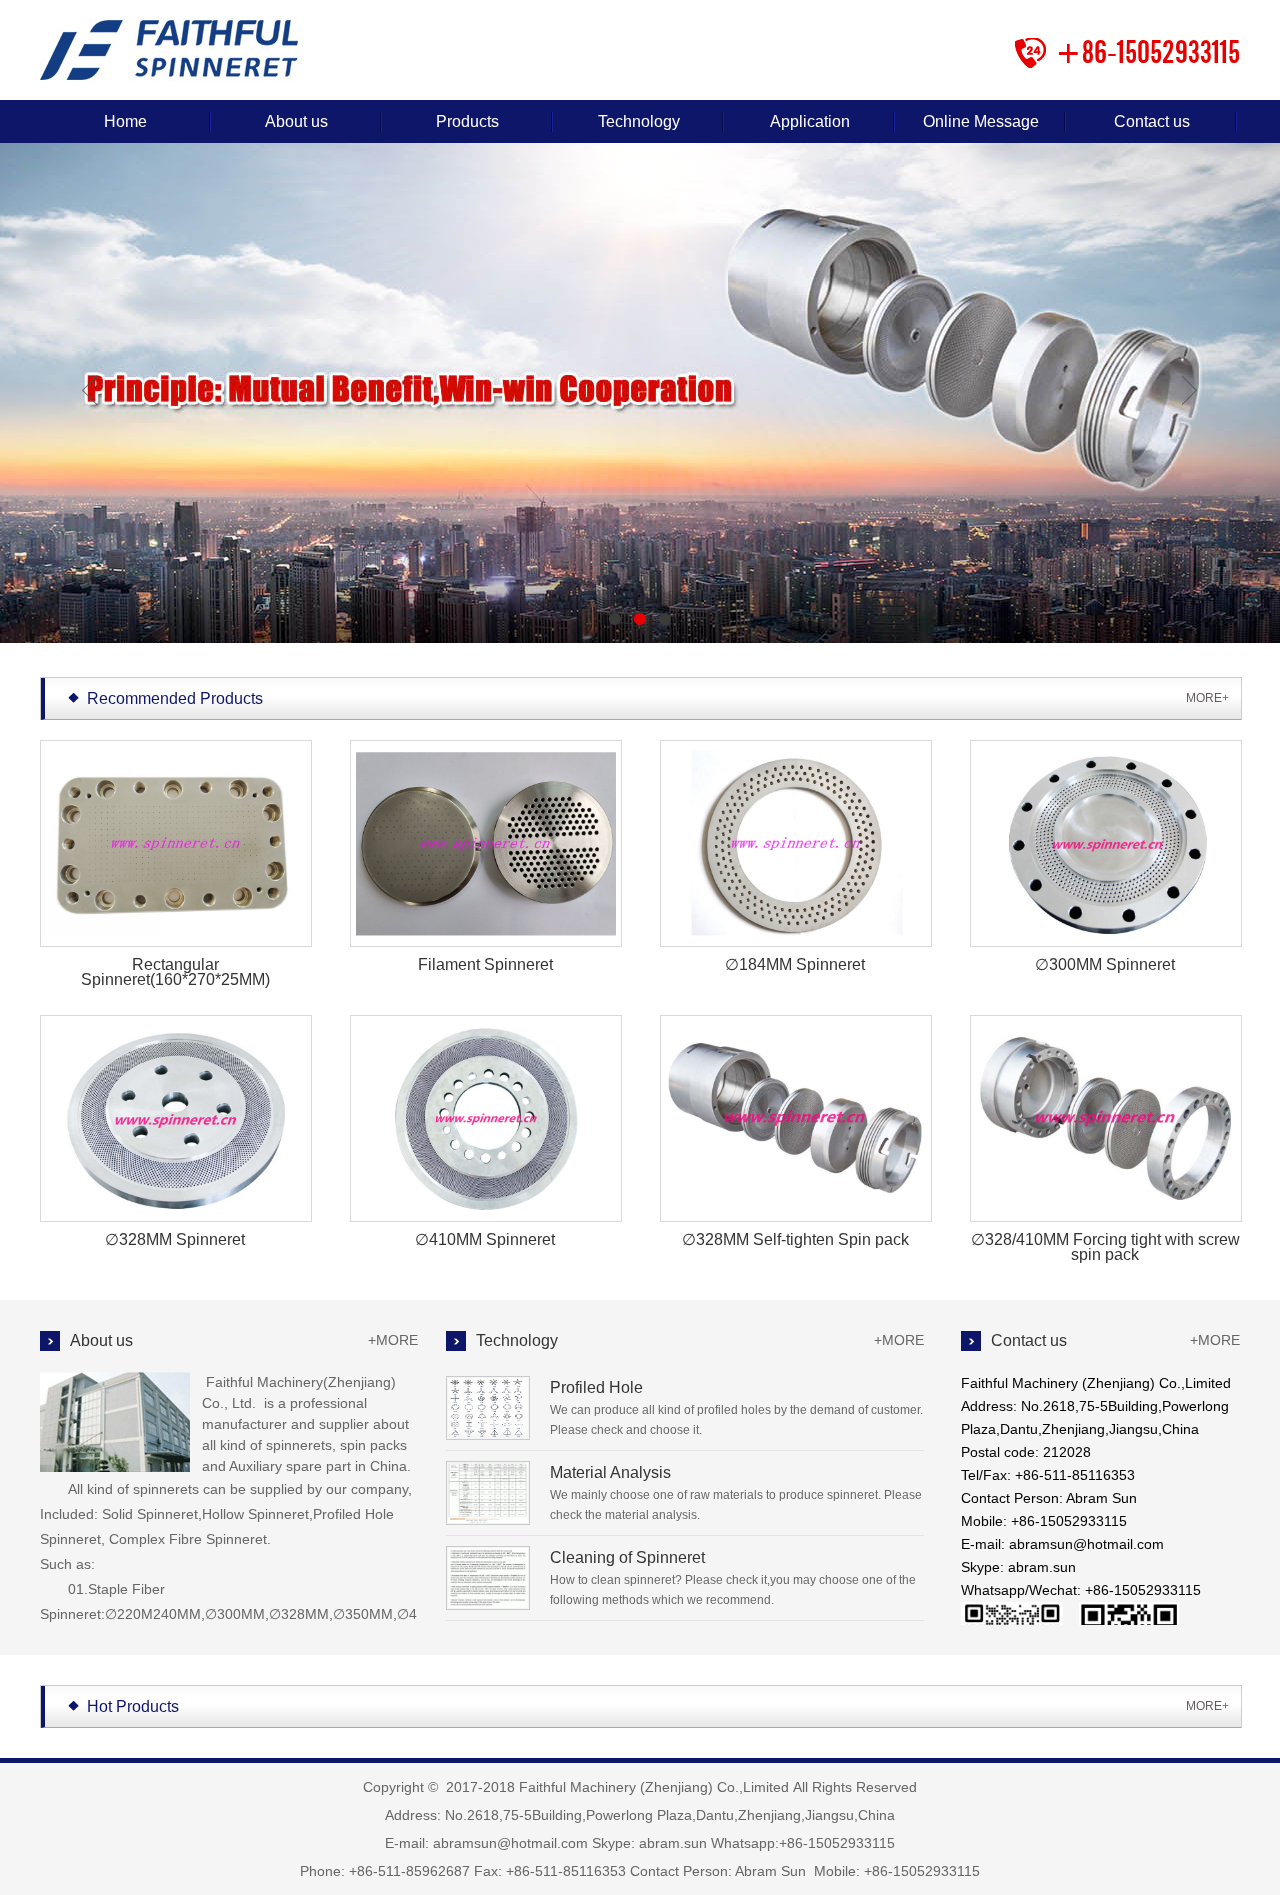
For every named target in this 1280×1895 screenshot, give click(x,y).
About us (296, 121)
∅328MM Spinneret (175, 1239)
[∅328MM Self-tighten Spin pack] (793, 1121)
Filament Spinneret (485, 964)
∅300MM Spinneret (1105, 964)
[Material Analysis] (488, 1520)
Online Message (981, 121)
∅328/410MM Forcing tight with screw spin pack (1105, 1247)
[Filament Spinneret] (483, 846)
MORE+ (1207, 698)
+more (393, 1340)
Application (810, 121)
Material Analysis (610, 1472)
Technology (639, 121)
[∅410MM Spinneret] (483, 1121)
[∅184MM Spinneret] (793, 846)
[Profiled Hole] (488, 1435)
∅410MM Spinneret (485, 1239)
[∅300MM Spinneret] (1103, 846)
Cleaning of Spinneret (627, 1557)
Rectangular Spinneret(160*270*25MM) (175, 972)
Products (467, 121)
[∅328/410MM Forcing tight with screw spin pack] (1103, 1121)
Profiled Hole (596, 1387)
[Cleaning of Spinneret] (488, 1605)
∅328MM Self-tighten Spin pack (795, 1239)
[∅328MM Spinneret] (173, 1121)
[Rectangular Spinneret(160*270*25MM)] (173, 846)
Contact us (1152, 121)
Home (125, 121)
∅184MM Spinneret (795, 964)
